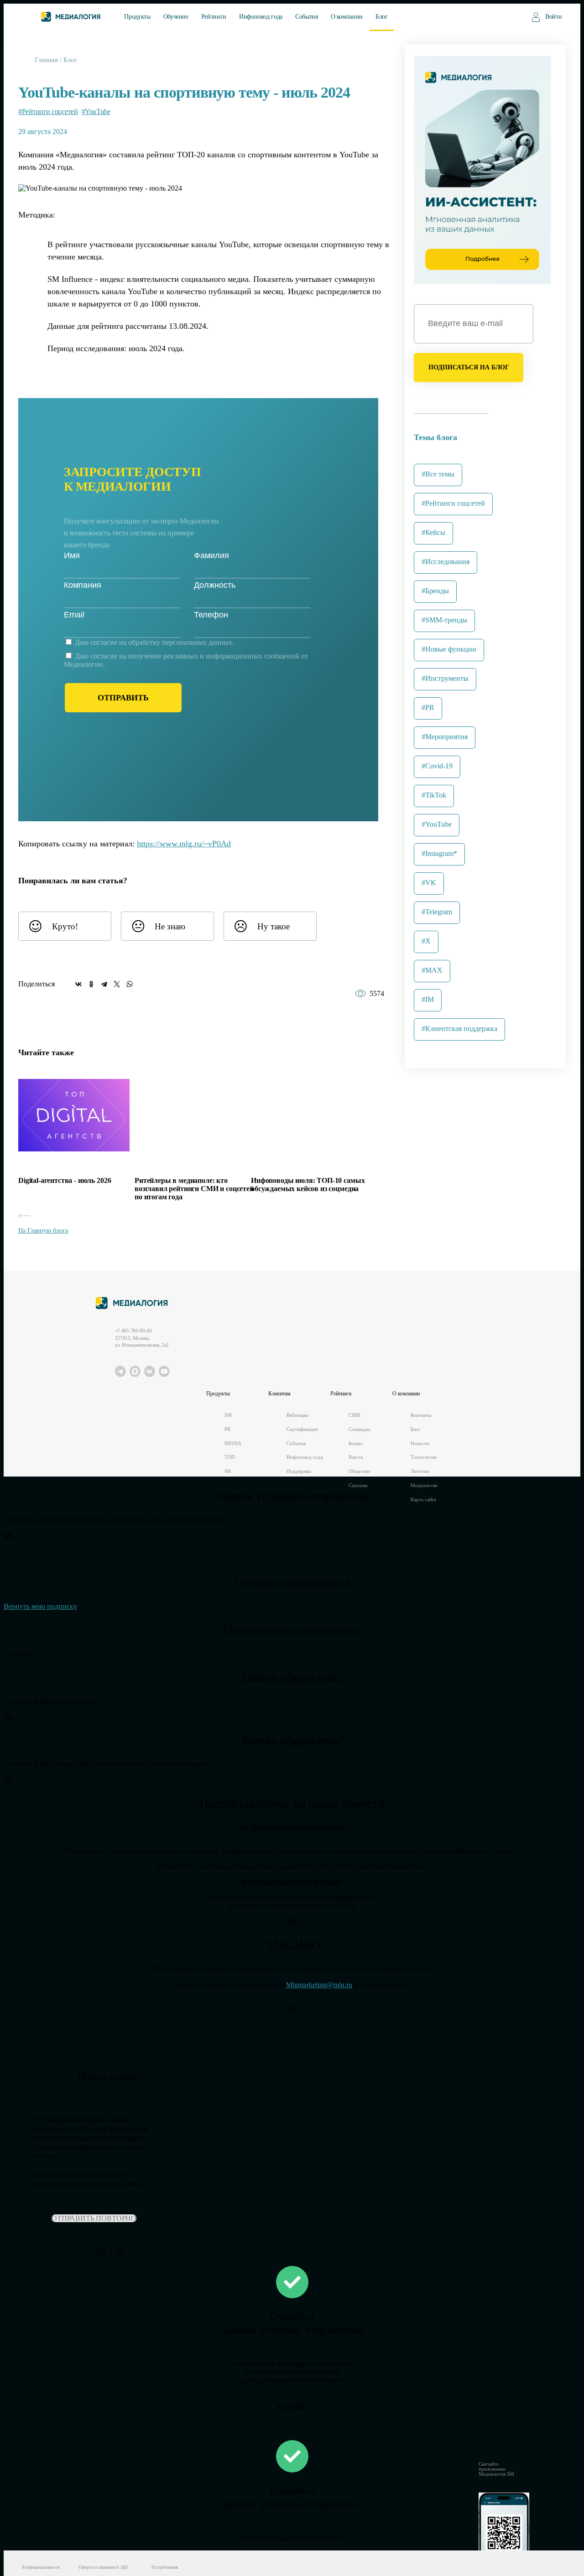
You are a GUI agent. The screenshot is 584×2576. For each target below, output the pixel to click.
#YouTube (96, 111)
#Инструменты (445, 678)
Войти (553, 17)
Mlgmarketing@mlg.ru (319, 1985)
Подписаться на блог (469, 367)
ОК (8, 1536)
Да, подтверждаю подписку (292, 1827)
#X (426, 941)
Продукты (137, 17)
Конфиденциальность (41, 2567)
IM (228, 1471)
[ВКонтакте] (78, 984)
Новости (420, 1443)
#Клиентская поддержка (459, 1029)
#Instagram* (439, 853)
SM (228, 1415)
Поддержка (299, 1471)
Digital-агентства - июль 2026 (65, 1180)
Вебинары (297, 1415)
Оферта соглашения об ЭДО (104, 2567)
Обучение (176, 17)
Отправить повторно (94, 2218)
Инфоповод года (261, 17)
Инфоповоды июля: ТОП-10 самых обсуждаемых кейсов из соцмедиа (308, 1184)
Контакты (421, 1415)
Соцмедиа (359, 1429)
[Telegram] (104, 984)
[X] (117, 984)
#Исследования (446, 562)
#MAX (432, 970)
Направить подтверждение (292, 1882)
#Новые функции (449, 649)
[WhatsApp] (130, 984)
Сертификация (302, 1429)
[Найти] (509, 16)
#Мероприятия (445, 737)
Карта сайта (423, 1500)
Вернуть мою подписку (40, 1606)
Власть (356, 1457)
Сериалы (358, 1485)
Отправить (123, 698)
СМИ (354, 1415)
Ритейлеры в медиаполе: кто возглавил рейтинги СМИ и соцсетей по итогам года (194, 1189)
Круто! (65, 926)
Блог (382, 17)
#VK (429, 883)
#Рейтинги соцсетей (48, 111)
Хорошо (292, 2407)
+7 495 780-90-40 (133, 1331)
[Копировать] (237, 841)
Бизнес (356, 1443)
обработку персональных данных (180, 642)
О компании (347, 17)
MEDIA (233, 1443)
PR (227, 1429)
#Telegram (437, 912)
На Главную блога (43, 1231)
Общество (359, 1471)
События (306, 17)
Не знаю (170, 926)
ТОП (230, 1457)
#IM (428, 999)
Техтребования (165, 2567)
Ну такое (274, 926)
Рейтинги (214, 17)
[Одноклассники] (91, 984)
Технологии (424, 1457)
